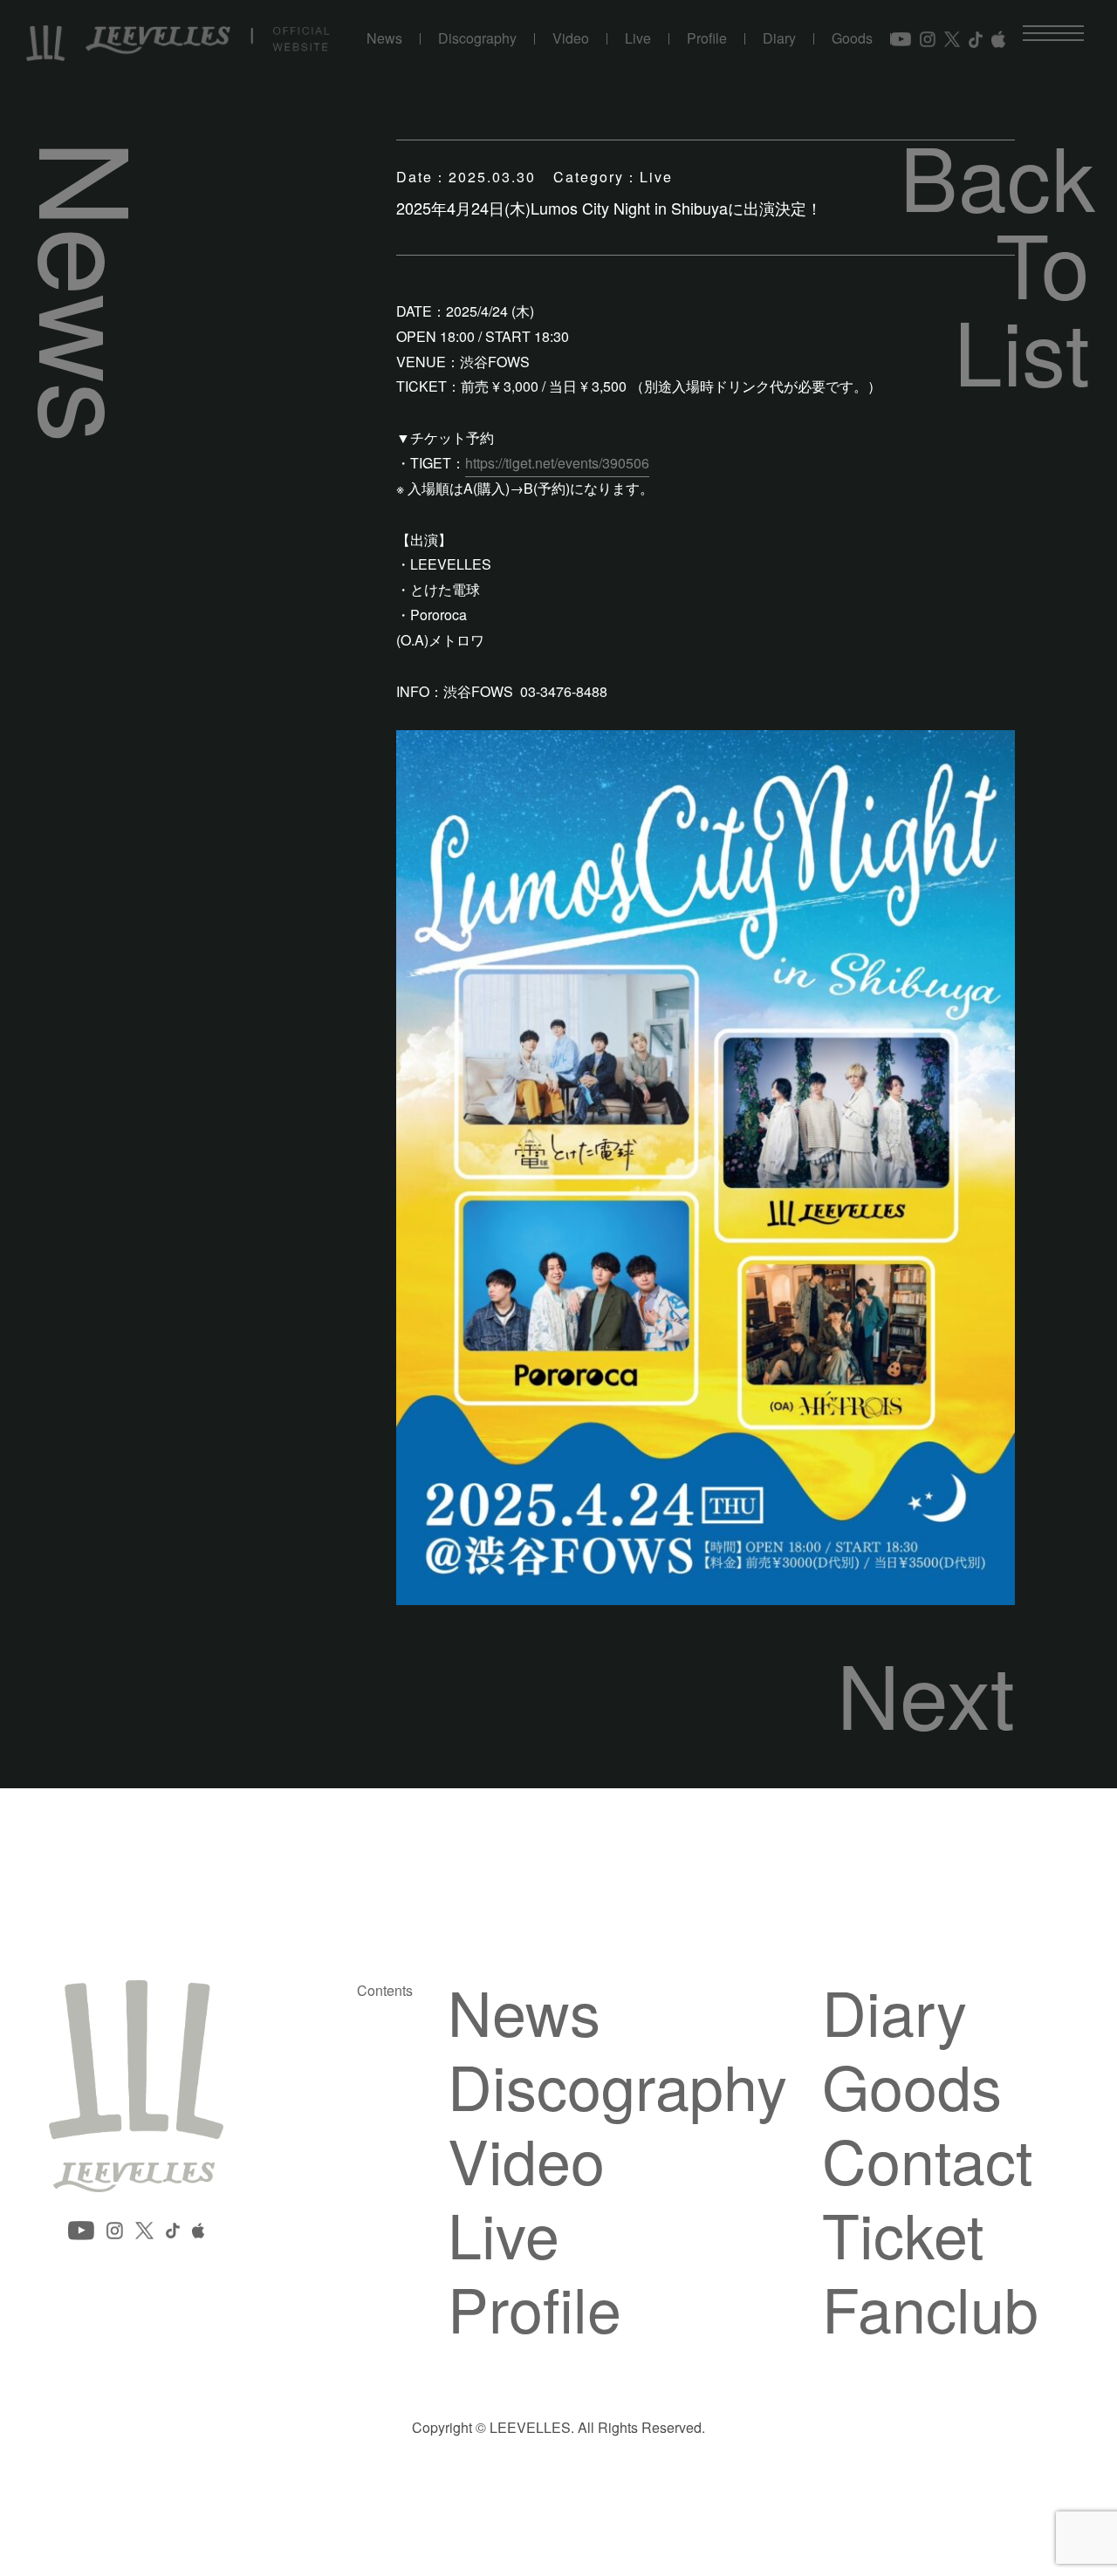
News (384, 39)
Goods (852, 39)
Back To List (995, 262)
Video (571, 39)
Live (638, 39)
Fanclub (930, 2307)
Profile (707, 39)
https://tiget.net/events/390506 (557, 463)
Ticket (903, 2233)
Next (926, 1692)
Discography (477, 39)
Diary (779, 39)
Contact (927, 2159)
